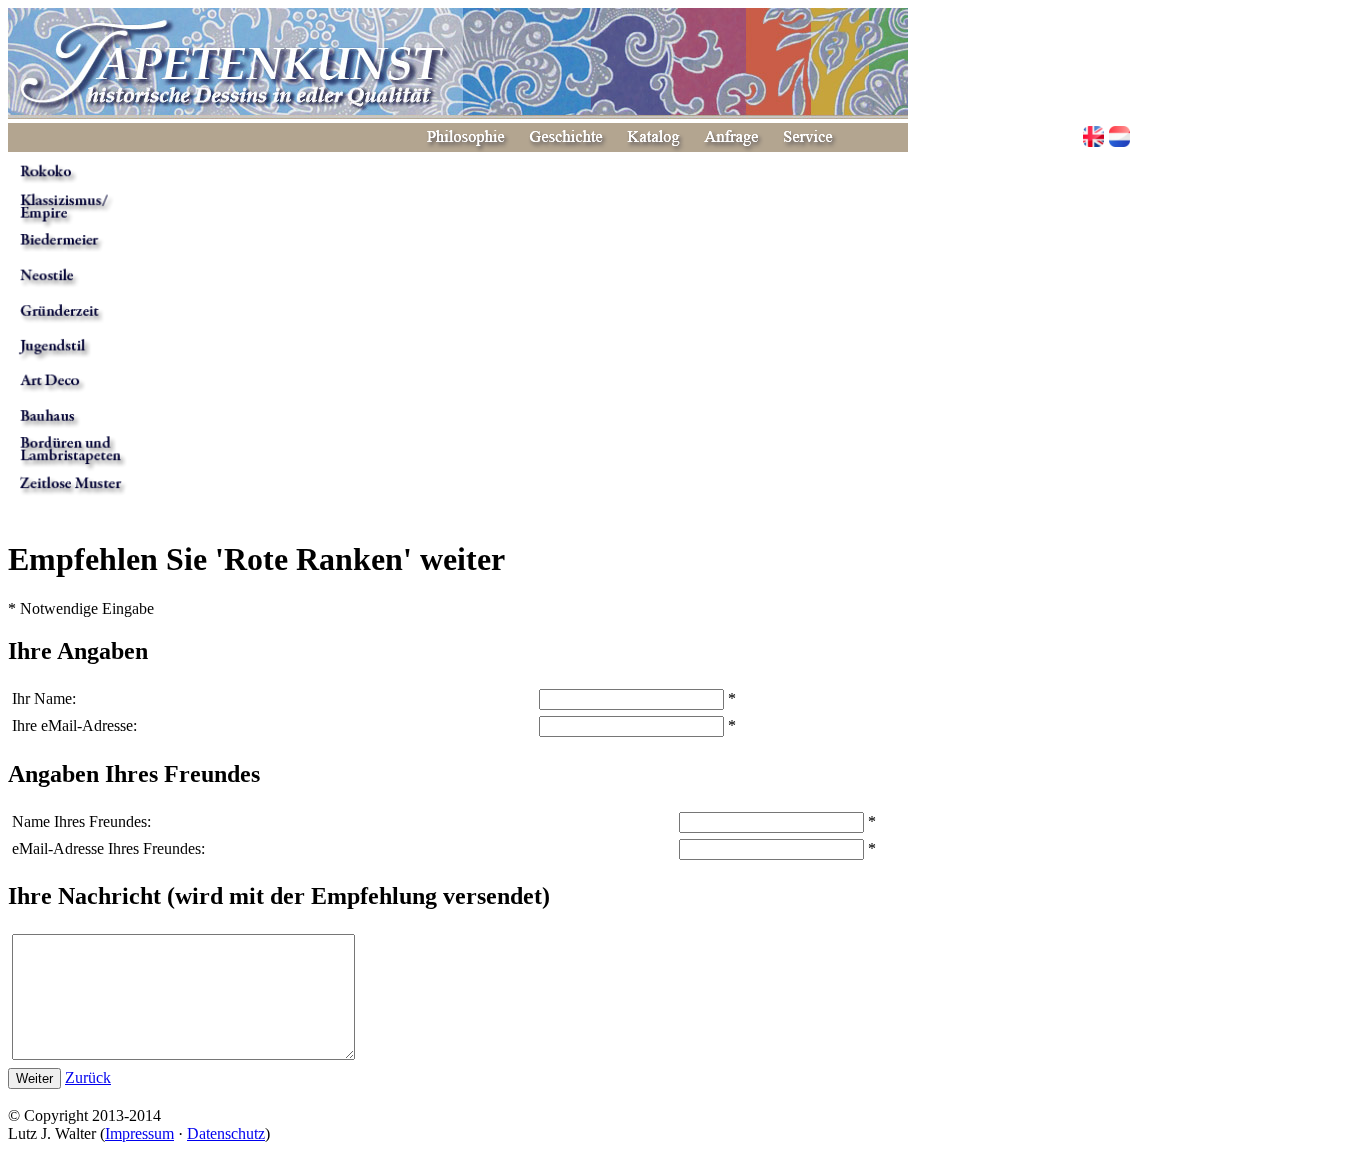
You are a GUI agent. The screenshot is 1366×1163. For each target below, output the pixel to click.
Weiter (34, 1078)
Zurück (88, 1077)
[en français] (1119, 138)
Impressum (139, 1133)
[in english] (1093, 138)
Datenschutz (226, 1133)
